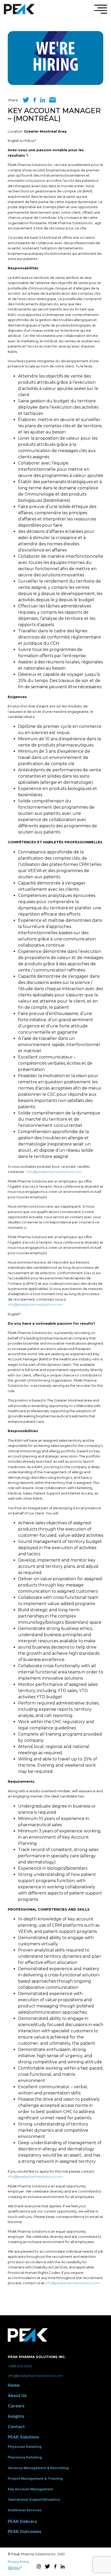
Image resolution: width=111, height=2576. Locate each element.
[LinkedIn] (43, 102)
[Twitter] (26, 102)
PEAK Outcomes (25, 2531)
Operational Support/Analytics (34, 2499)
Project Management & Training (35, 2478)
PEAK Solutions (23, 2437)
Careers (16, 2406)
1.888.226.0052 (20, 2366)
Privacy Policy (18, 2562)
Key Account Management (30, 2489)
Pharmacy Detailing (25, 2457)
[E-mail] (53, 102)
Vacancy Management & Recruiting (38, 2468)
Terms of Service (15, 2568)
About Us (17, 2396)
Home (14, 2385)
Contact (16, 2427)
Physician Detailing (25, 2447)
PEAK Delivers (22, 2521)
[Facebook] (35, 102)
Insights (16, 2416)
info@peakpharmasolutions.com (54, 1172)
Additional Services (25, 2510)
